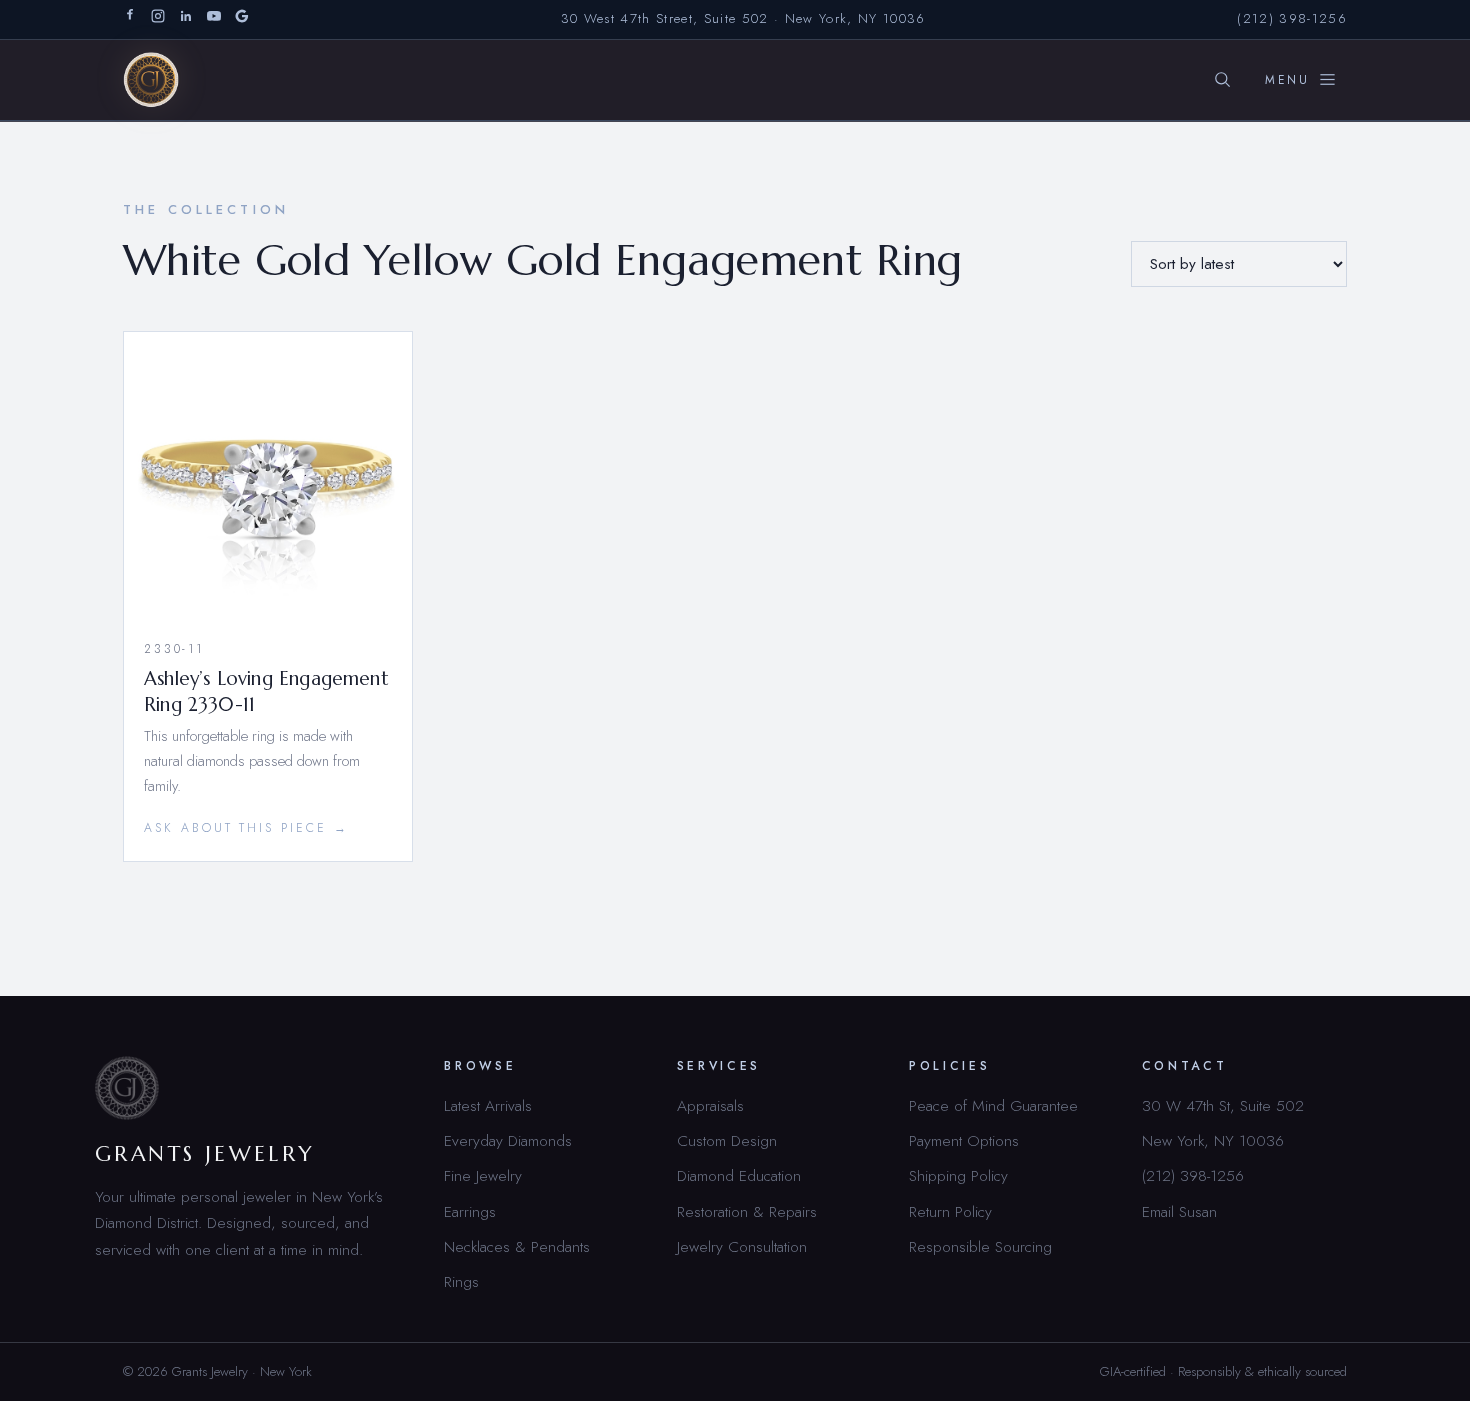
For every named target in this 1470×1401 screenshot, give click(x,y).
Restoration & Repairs (747, 1211)
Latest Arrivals (488, 1105)
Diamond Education (739, 1175)
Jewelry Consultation (742, 1246)
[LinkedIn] (186, 19)
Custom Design (727, 1140)
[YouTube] (214, 19)
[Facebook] (130, 19)
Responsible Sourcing (980, 1246)
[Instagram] (158, 19)
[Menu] (1301, 80)
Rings (461, 1281)
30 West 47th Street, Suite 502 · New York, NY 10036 (743, 18)
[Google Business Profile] (242, 19)
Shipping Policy (958, 1175)
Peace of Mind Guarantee (993, 1105)
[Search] (1222, 80)
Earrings (470, 1211)
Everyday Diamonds (508, 1140)
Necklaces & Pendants (517, 1246)
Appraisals (710, 1105)
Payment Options (964, 1140)
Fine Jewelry (483, 1175)
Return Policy (950, 1211)
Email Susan (1179, 1211)
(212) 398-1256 (1292, 18)
